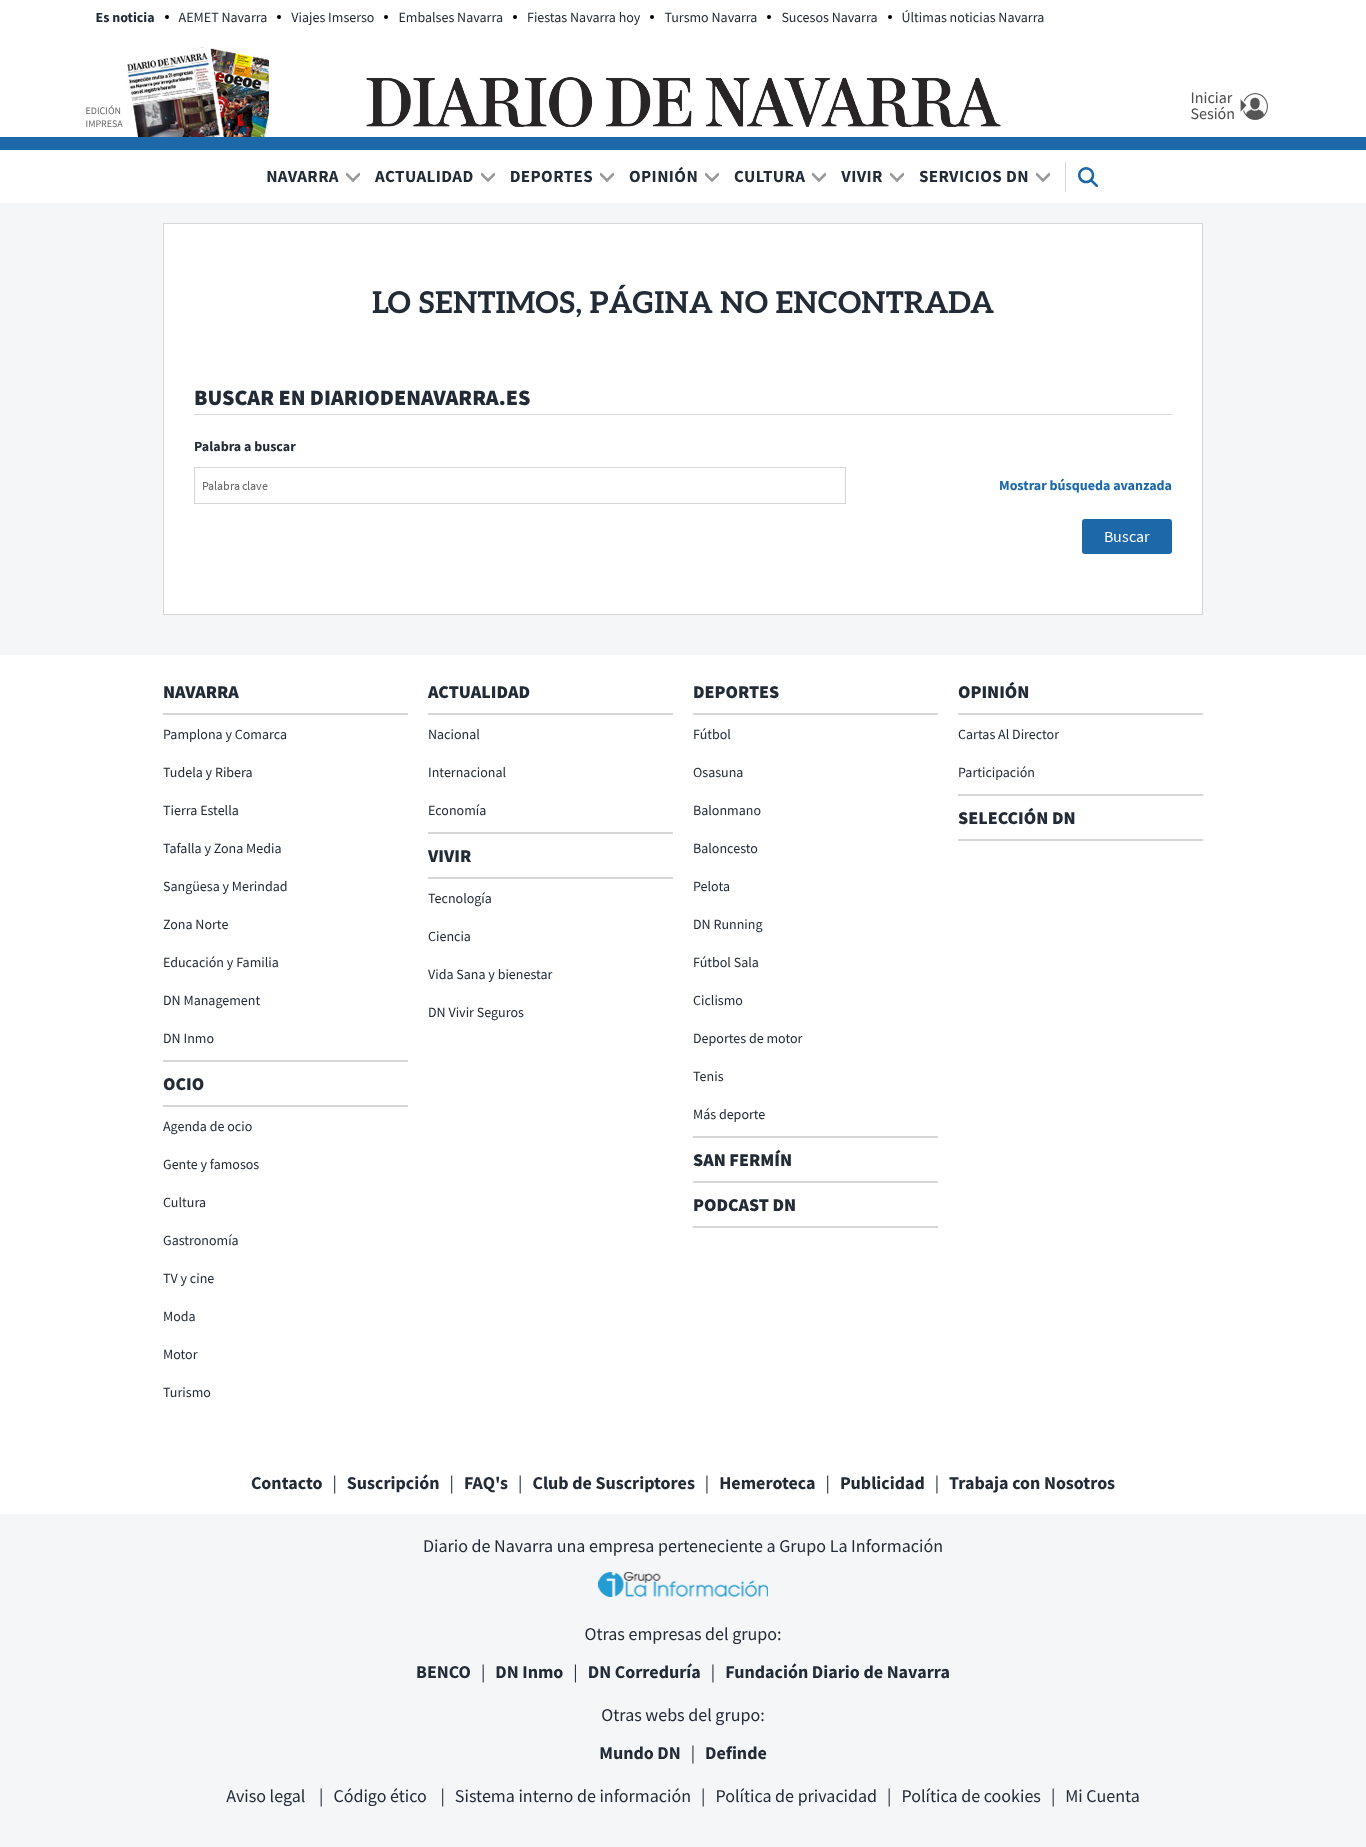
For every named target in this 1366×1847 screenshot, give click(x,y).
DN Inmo (188, 1038)
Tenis (708, 1076)
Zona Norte (195, 924)
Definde (736, 1752)
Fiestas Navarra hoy (583, 17)
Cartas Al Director (1008, 734)
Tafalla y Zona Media (222, 848)
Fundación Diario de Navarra (837, 1671)
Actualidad (424, 176)
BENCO (443, 1671)
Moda (179, 1316)
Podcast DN (744, 1204)
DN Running (728, 924)
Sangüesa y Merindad (225, 886)
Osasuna (718, 772)
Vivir (862, 176)
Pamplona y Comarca (225, 734)
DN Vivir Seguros (476, 1012)
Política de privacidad (796, 1795)
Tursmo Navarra (710, 17)
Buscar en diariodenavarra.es (362, 398)
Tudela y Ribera (208, 772)
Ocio (183, 1083)
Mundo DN (640, 1752)
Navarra (302, 176)
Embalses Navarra (450, 17)
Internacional (467, 772)
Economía (457, 810)
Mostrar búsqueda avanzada (1085, 485)
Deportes (551, 176)
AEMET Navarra (223, 17)
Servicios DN (974, 176)
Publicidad (882, 1482)
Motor (180, 1354)
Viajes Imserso (332, 17)
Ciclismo (718, 1000)
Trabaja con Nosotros (1032, 1482)
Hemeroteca (767, 1482)
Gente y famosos (211, 1164)
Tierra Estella (201, 810)
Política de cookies (970, 1795)
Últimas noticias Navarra (973, 17)
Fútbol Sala (726, 962)
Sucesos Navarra (829, 17)
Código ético (381, 1795)
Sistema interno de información (573, 1795)
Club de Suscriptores (613, 1482)
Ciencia (449, 936)
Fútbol (712, 734)
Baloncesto (725, 848)
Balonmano (727, 810)
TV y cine (188, 1278)
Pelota (711, 886)
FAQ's (486, 1482)
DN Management (211, 1000)
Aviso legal (267, 1795)
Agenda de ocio (207, 1126)
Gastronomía (201, 1240)
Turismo (187, 1392)
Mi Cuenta (1102, 1795)
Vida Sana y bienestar (490, 974)
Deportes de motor (747, 1038)
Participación (996, 772)
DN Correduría (644, 1671)
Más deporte (729, 1114)
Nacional (454, 734)
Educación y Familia (221, 962)
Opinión (663, 176)
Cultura (769, 176)
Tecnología (460, 898)
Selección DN (1017, 817)
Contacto (287, 1482)
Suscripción (393, 1482)
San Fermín (744, 1159)
